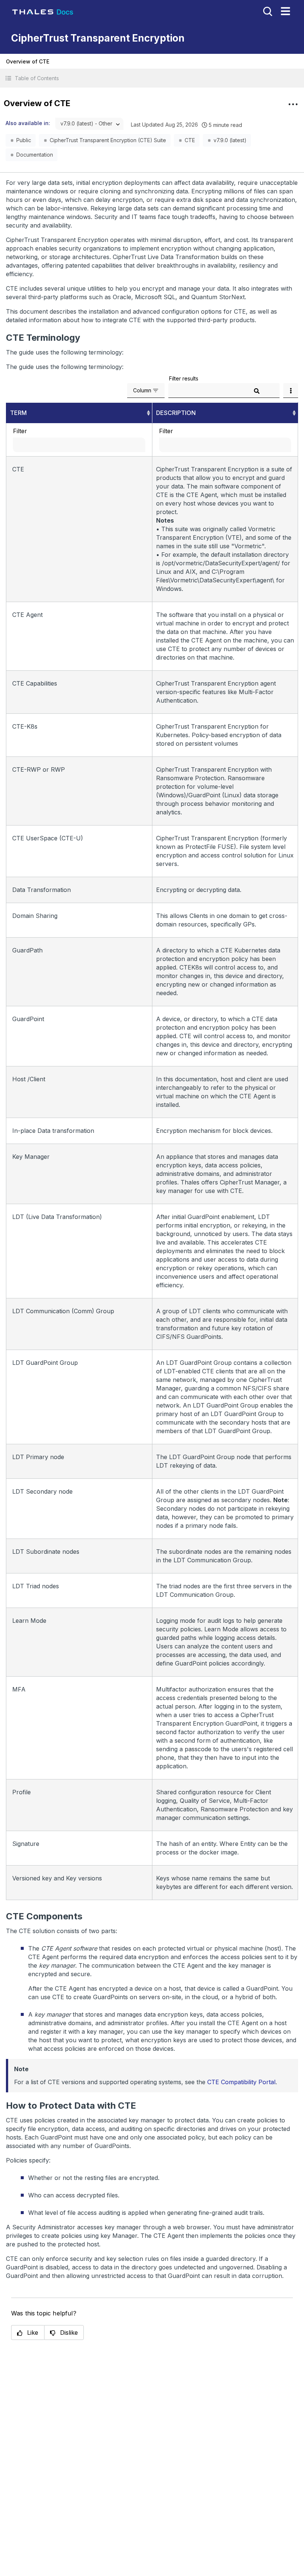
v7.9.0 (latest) (230, 140)
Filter (20, 431)
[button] (152, 78)
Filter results (184, 378)
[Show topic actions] (293, 104)
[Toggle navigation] (285, 11)
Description (176, 413)
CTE (190, 140)
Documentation (35, 155)
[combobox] (89, 124)
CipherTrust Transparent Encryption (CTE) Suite (108, 140)
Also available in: (28, 123)
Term (18, 413)
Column (142, 390)
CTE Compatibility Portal (241, 2082)
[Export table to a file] (291, 390)
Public (24, 140)
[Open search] (267, 11)
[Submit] (257, 391)
